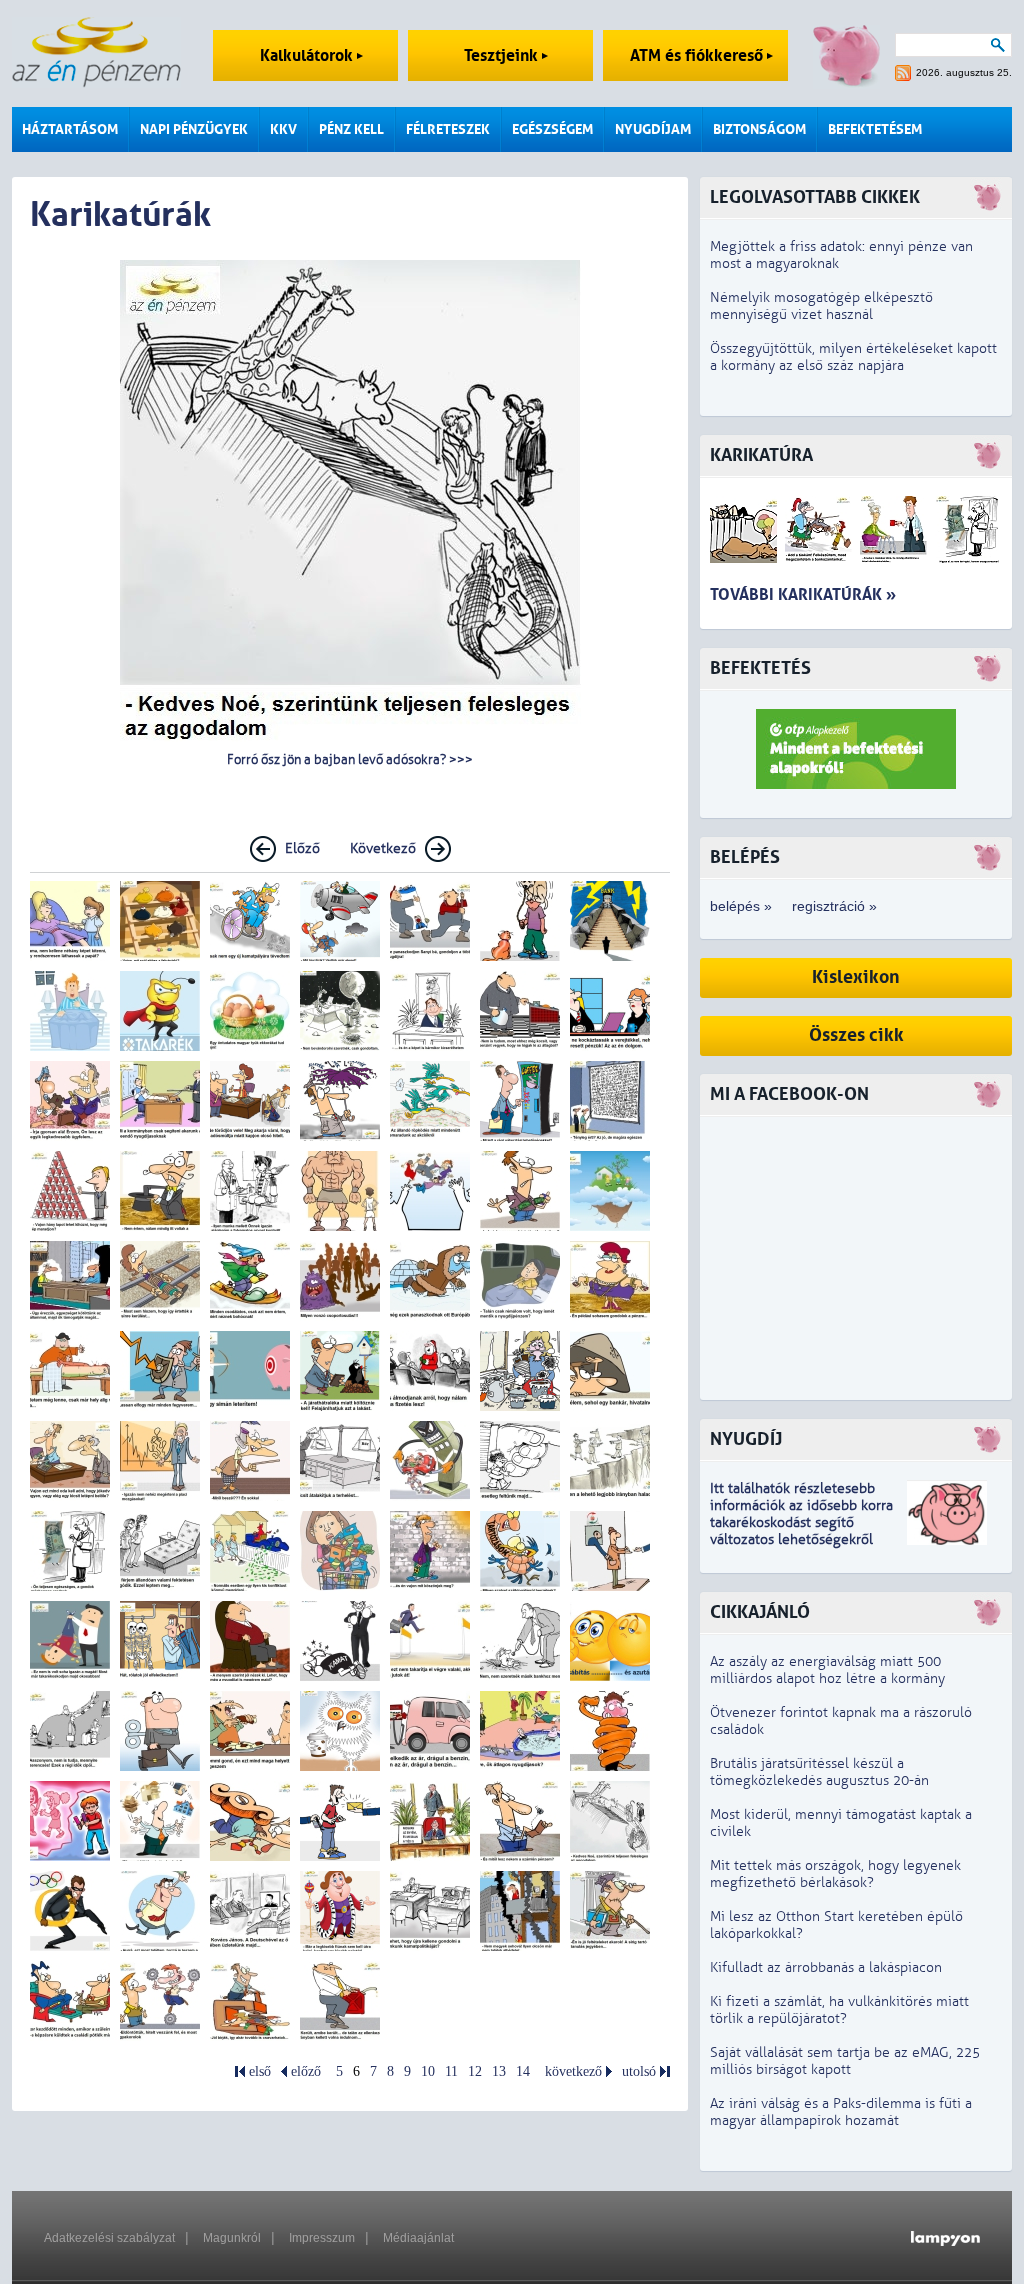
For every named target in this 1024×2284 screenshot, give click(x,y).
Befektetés (760, 668)
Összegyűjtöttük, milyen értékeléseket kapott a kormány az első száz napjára (853, 357)
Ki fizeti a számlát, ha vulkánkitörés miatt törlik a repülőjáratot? (839, 2010)
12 (475, 2071)
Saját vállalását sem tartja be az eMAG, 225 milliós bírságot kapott (845, 2061)
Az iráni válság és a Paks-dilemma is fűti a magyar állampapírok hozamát (841, 2112)
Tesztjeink (503, 55)
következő (573, 2071)
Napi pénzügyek (194, 129)
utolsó (639, 2071)
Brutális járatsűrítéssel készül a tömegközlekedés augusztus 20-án (819, 1772)
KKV (283, 129)
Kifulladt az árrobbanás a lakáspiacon (826, 1967)
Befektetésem (875, 129)
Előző (302, 848)
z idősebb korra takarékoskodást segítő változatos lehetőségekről (801, 1522)
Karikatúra (761, 455)
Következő (383, 848)
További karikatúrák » (803, 594)
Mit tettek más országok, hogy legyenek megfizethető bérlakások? (835, 1874)
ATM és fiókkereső (698, 55)
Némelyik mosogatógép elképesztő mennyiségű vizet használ (821, 306)
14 (523, 2071)
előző (306, 2071)
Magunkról (232, 2238)
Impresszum (322, 2238)
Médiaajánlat (418, 2238)
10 (428, 2071)
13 (499, 2071)
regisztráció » (834, 906)
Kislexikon (856, 977)
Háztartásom (70, 129)
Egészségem (552, 129)
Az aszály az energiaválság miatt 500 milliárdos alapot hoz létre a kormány (827, 1670)
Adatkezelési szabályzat (109, 2238)
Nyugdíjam (653, 129)
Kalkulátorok (308, 55)
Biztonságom (759, 129)
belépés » (741, 906)
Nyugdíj (746, 1439)
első (260, 2071)
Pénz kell (351, 129)
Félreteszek (448, 129)
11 (451, 2071)
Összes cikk (856, 1035)
